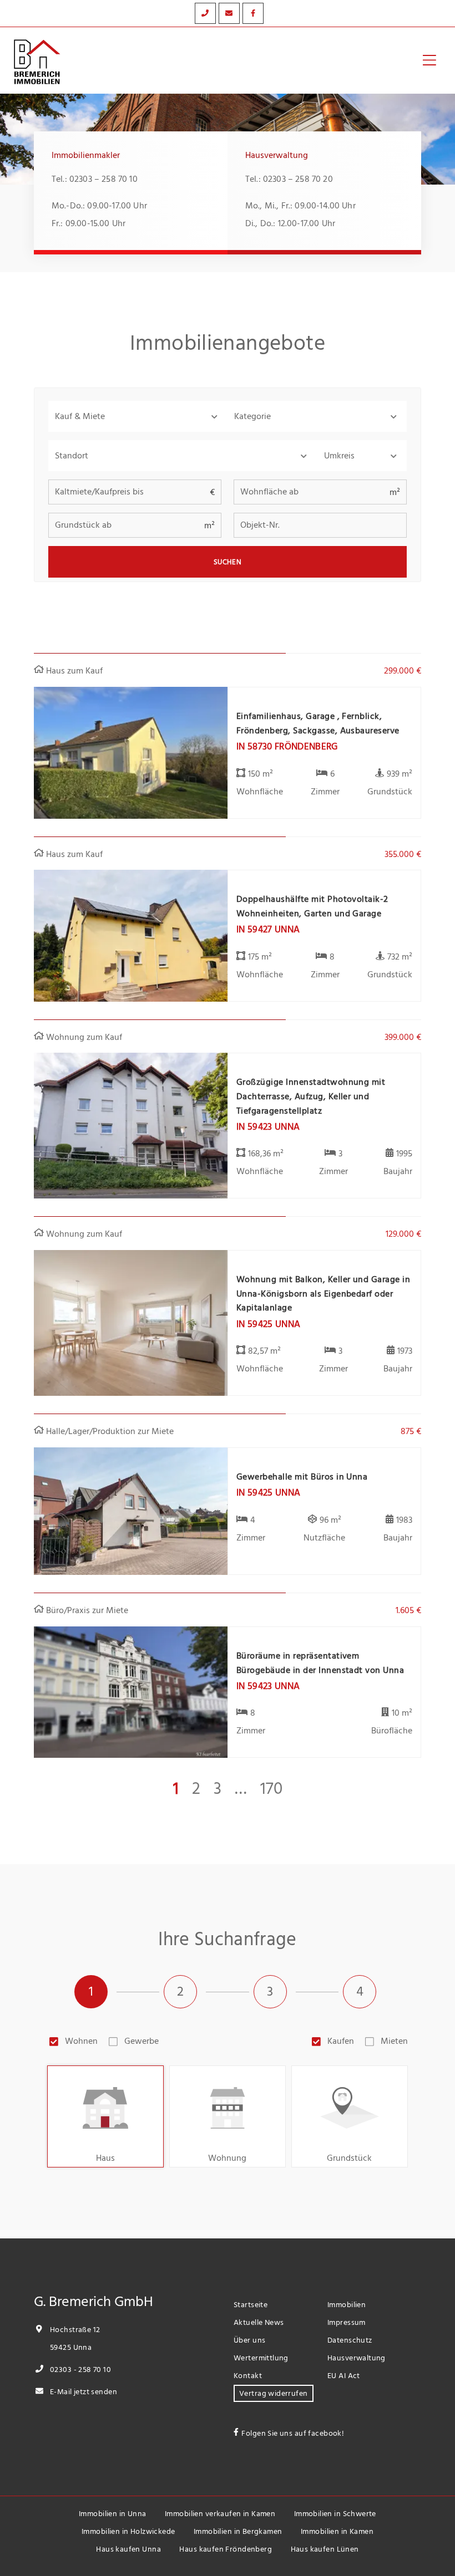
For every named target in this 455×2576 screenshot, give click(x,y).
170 (271, 1789)
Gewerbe (141, 2041)
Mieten (394, 2041)
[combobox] (183, 456)
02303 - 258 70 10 (80, 2370)
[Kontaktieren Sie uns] (205, 13)
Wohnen (81, 2041)
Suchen (228, 562)
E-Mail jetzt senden (83, 2392)
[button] (138, 416)
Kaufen (341, 2041)
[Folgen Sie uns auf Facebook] (253, 13)
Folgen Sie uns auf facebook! (293, 2433)
